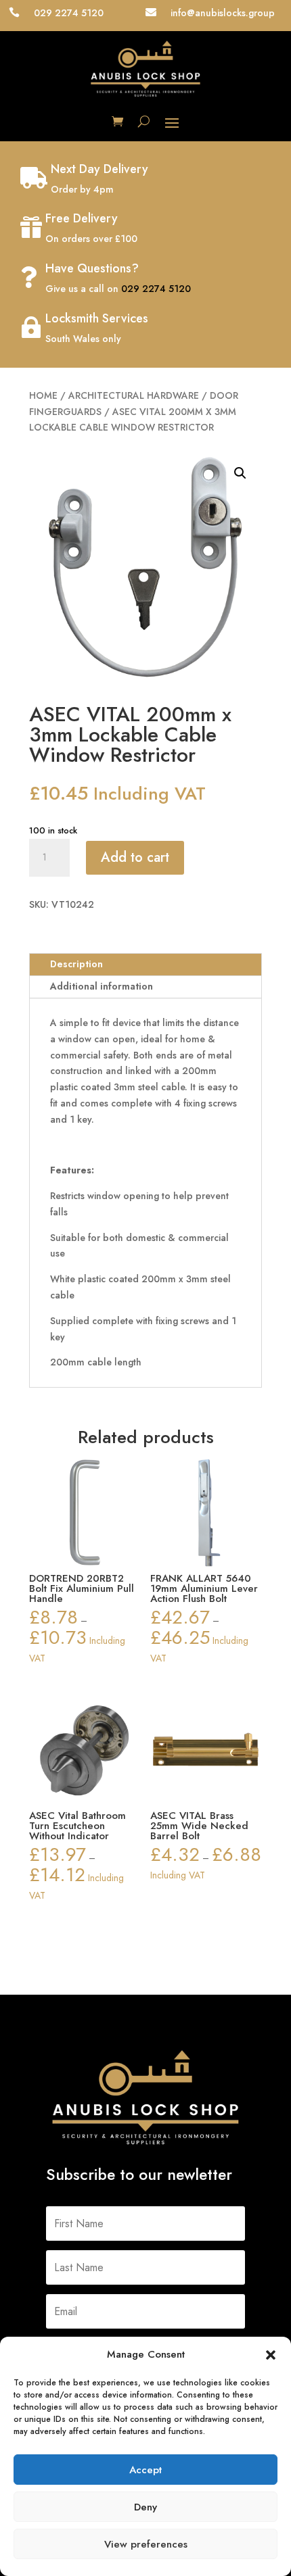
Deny (145, 2507)
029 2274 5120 (156, 289)
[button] (271, 2355)
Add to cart (135, 857)
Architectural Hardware (134, 395)
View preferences (146, 2544)
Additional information (102, 986)
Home (43, 395)
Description (76, 964)
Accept (145, 2470)
